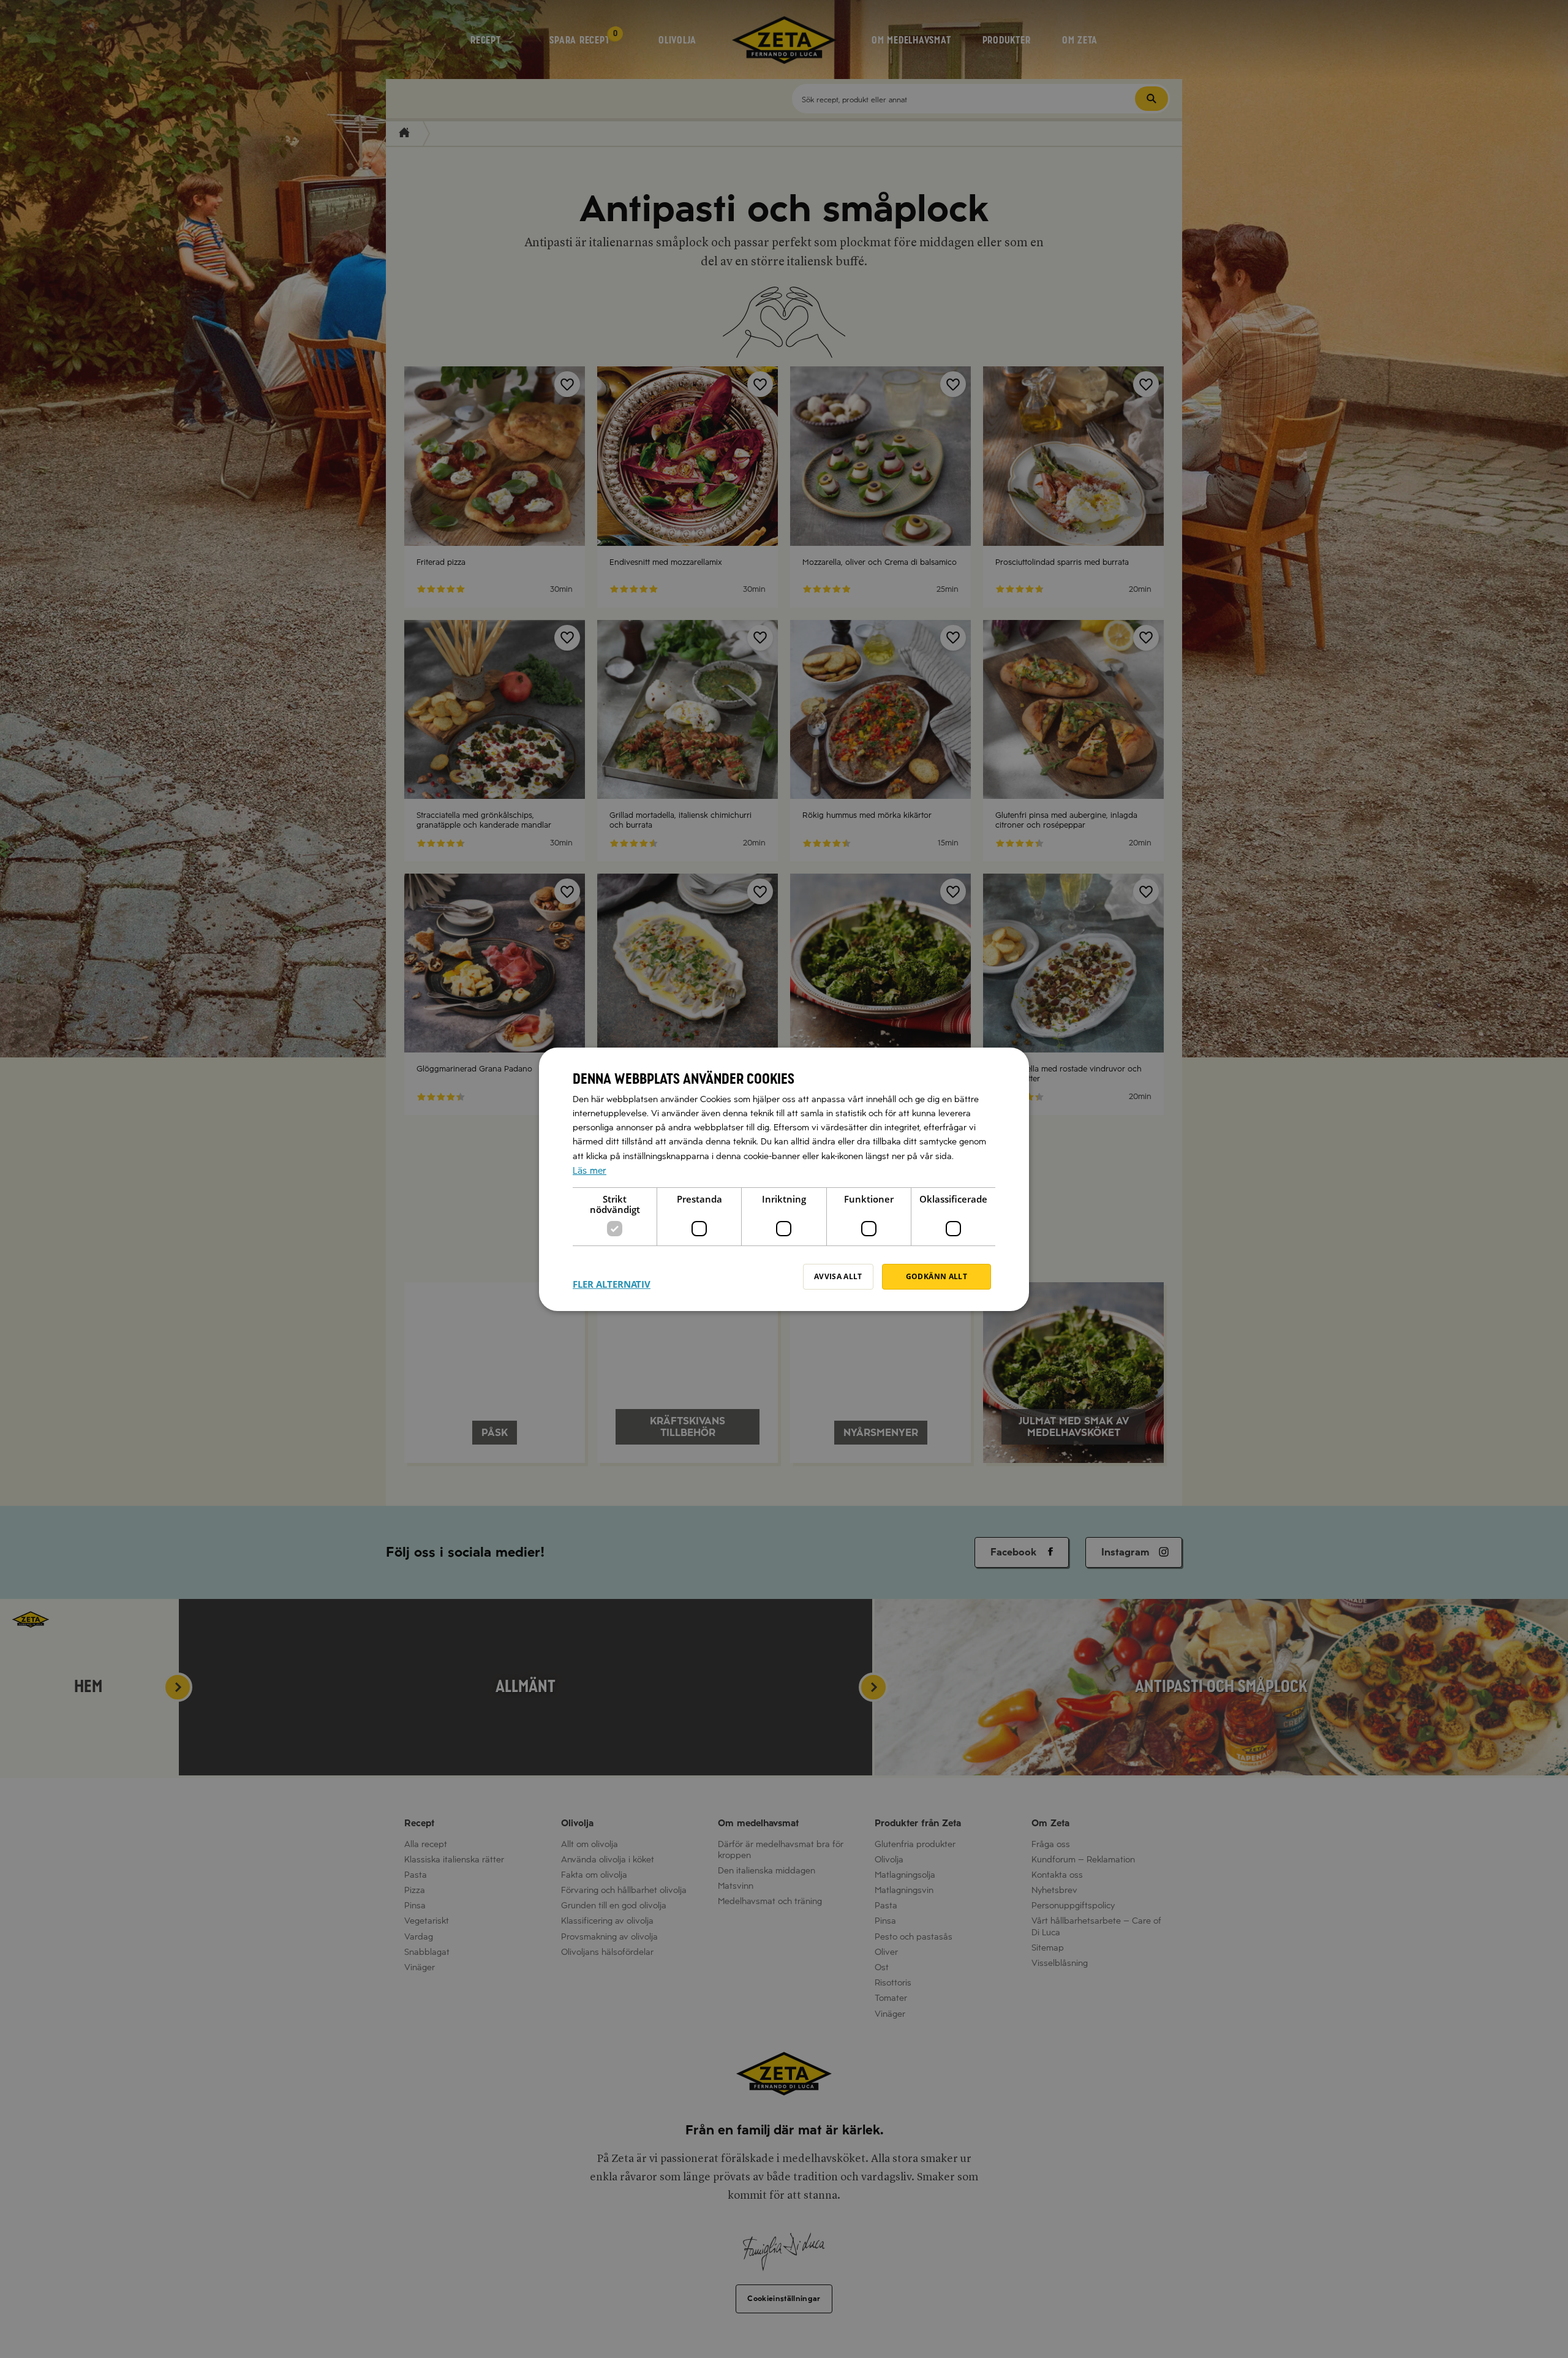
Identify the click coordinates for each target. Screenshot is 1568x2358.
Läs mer (590, 1170)
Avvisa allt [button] (838, 1276)
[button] (612, 1277)
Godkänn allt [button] (937, 1276)
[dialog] (784, 1179)
